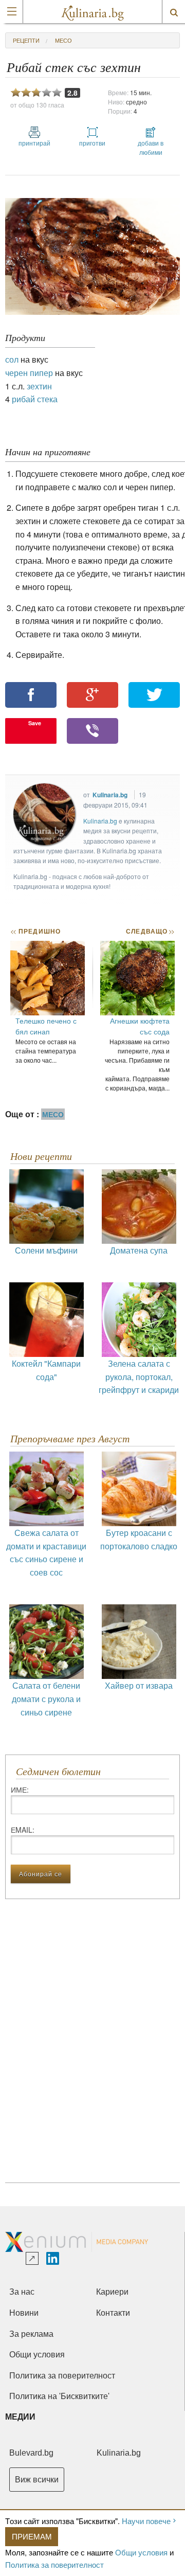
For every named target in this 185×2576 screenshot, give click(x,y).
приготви (92, 143)
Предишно (35, 931)
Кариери (112, 2292)
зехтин (39, 386)
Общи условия (141, 2552)
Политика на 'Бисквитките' (59, 2396)
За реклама (31, 2334)
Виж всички (37, 2480)
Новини (24, 2313)
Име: (20, 1790)
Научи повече (146, 2521)
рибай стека (35, 399)
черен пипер (29, 373)
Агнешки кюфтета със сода (140, 1026)
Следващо (150, 931)
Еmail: (23, 1830)
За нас (22, 2292)
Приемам (32, 2536)
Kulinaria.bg (110, 795)
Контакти (113, 2313)
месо (63, 40)
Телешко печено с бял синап (46, 1026)
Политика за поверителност (54, 2564)
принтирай (34, 143)
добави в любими (151, 147)
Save (35, 723)
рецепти (26, 40)
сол (12, 359)
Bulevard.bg (31, 2453)
